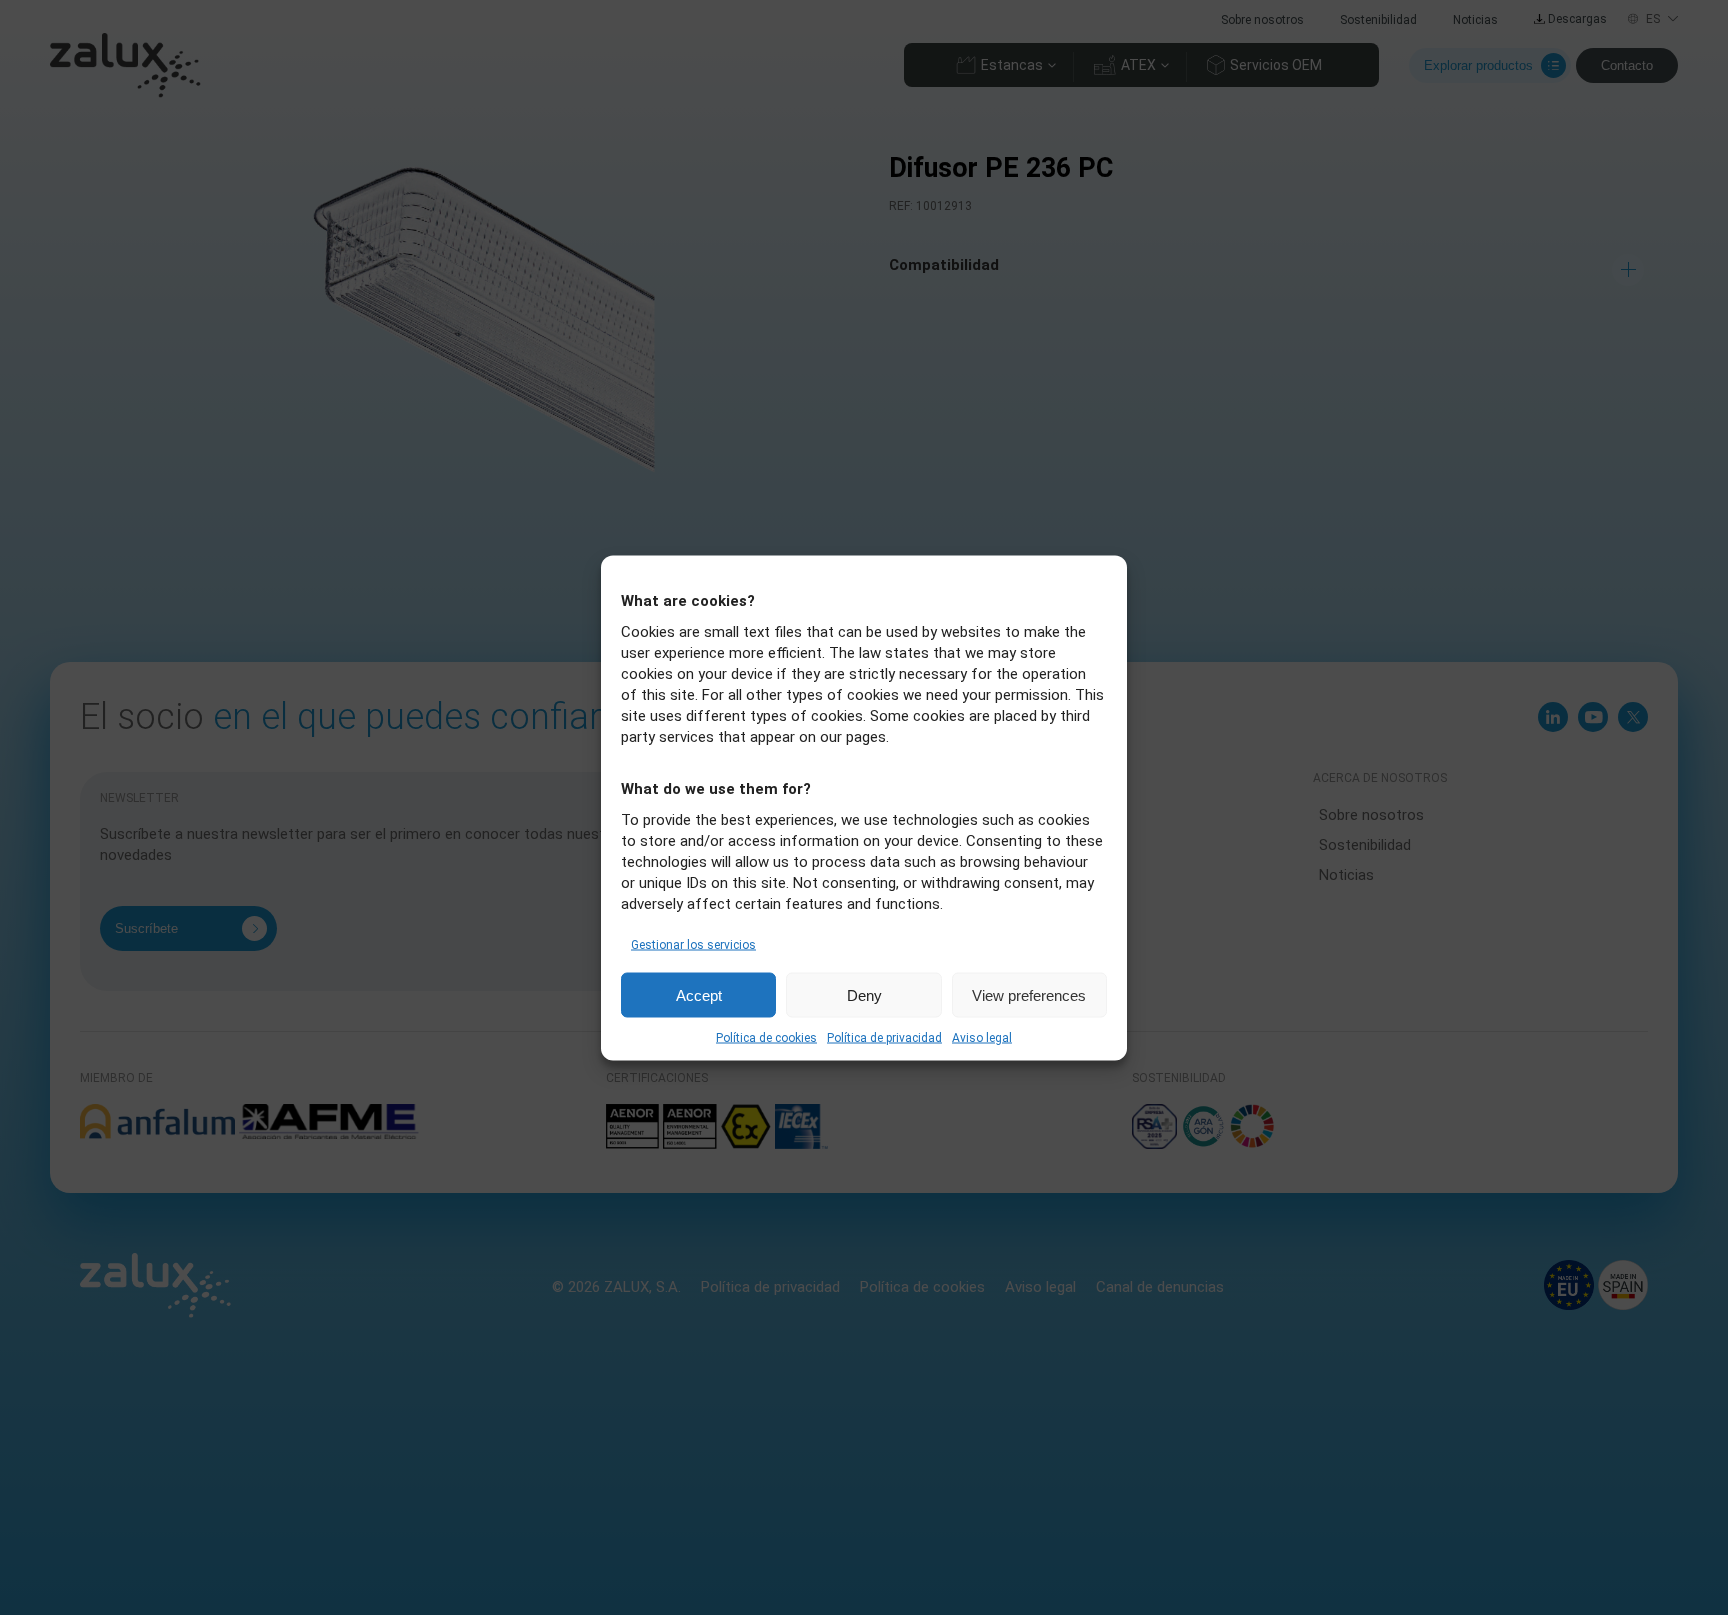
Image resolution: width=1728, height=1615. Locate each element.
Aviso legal (982, 1037)
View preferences (1029, 994)
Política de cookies (766, 1037)
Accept (699, 994)
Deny (864, 994)
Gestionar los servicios (693, 944)
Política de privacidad (884, 1037)
